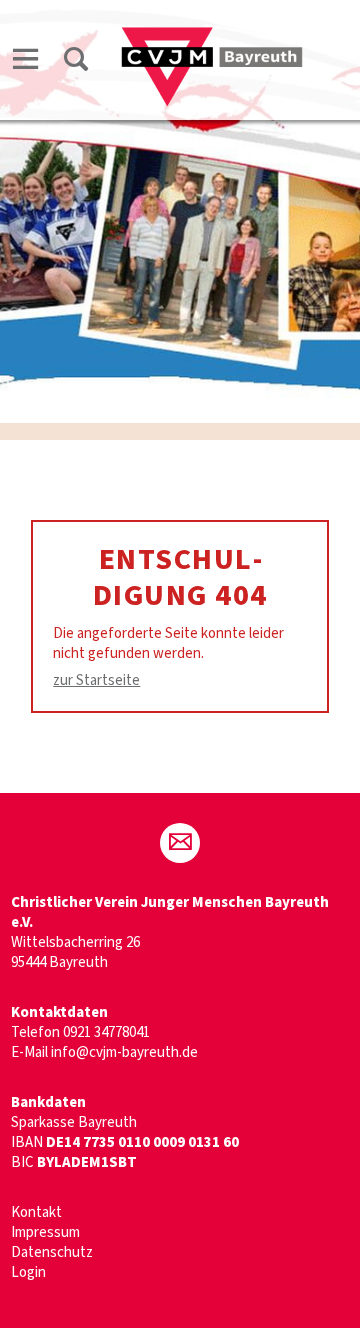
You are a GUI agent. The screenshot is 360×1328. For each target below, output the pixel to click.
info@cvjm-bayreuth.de (124, 1052)
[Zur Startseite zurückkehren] (212, 36)
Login (28, 1272)
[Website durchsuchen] (76, 62)
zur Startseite (96, 680)
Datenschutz (52, 1252)
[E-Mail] (180, 843)
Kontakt (36, 1212)
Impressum (45, 1232)
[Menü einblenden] (26, 62)
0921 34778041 (106, 1032)
